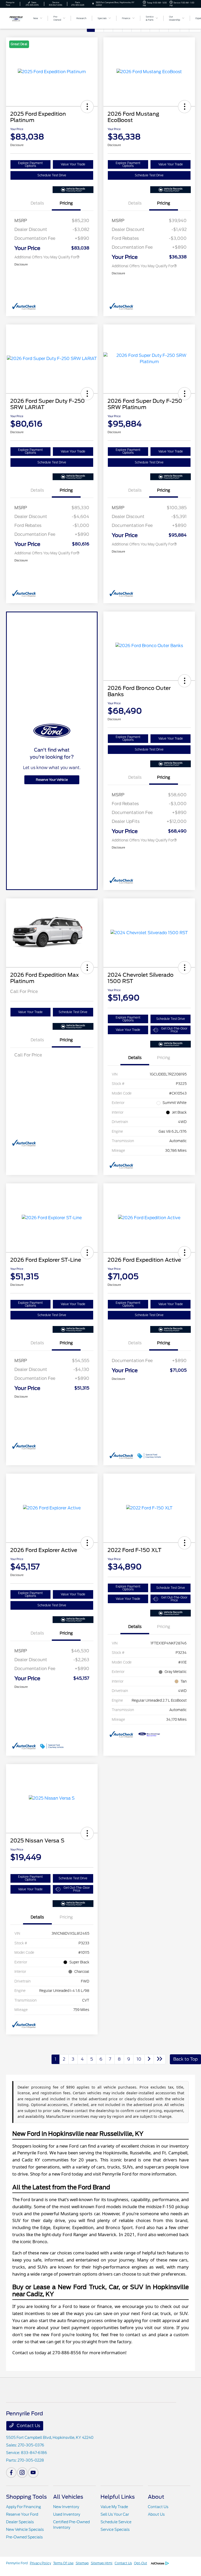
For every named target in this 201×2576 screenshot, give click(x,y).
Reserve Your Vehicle (52, 780)
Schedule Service (116, 2522)
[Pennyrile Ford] (20, 18)
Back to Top (185, 2059)
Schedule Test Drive (52, 175)
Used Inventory (67, 2514)
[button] (87, 107)
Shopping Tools (26, 2497)
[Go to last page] (160, 2059)
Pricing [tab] (66, 203)
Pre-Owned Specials (24, 2537)
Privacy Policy (40, 2563)
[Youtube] (33, 2473)
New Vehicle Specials (25, 2530)
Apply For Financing (23, 2507)
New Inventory (66, 2507)
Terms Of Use (63, 2563)
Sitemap (82, 2563)
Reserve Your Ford (22, 2514)
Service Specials (115, 2530)
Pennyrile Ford (17, 2563)
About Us (156, 2514)
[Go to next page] (149, 2059)
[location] (93, 4)
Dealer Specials (20, 2522)
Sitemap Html (102, 2563)
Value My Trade (114, 2507)
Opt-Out (141, 2563)
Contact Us (28, 2426)
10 (139, 2059)
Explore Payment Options (30, 164)
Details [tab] (37, 203)
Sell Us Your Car (115, 2514)
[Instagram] (22, 2473)
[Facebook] (11, 2473)
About (156, 2497)
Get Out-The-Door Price (174, 1030)
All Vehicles (68, 2497)
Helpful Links (118, 2497)
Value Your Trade (73, 164)
